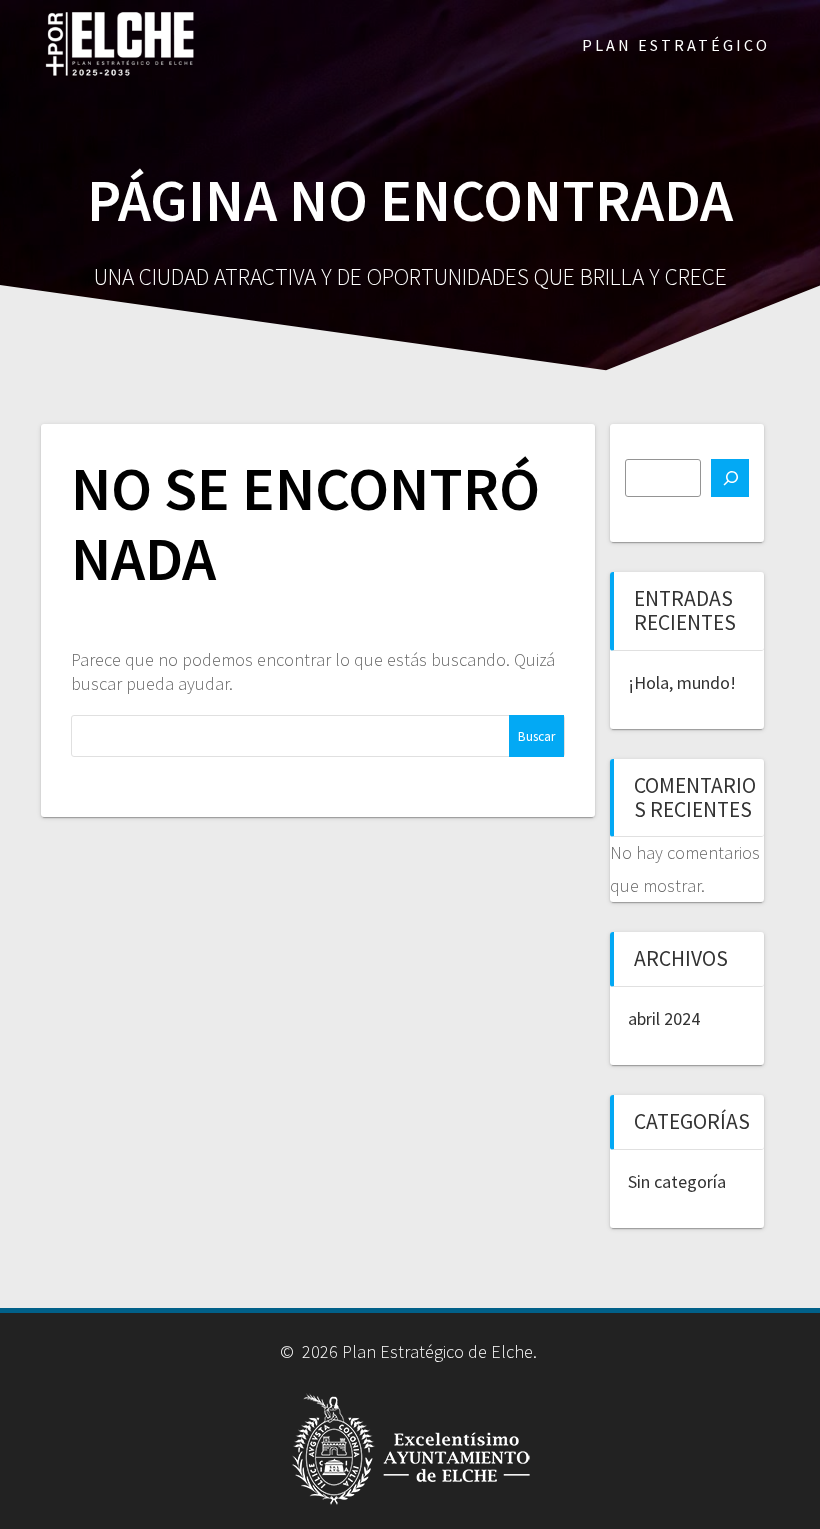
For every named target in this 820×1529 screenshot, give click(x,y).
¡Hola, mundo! (682, 682)
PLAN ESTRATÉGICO (676, 45)
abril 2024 (664, 1018)
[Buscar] (730, 478)
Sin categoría (677, 1181)
